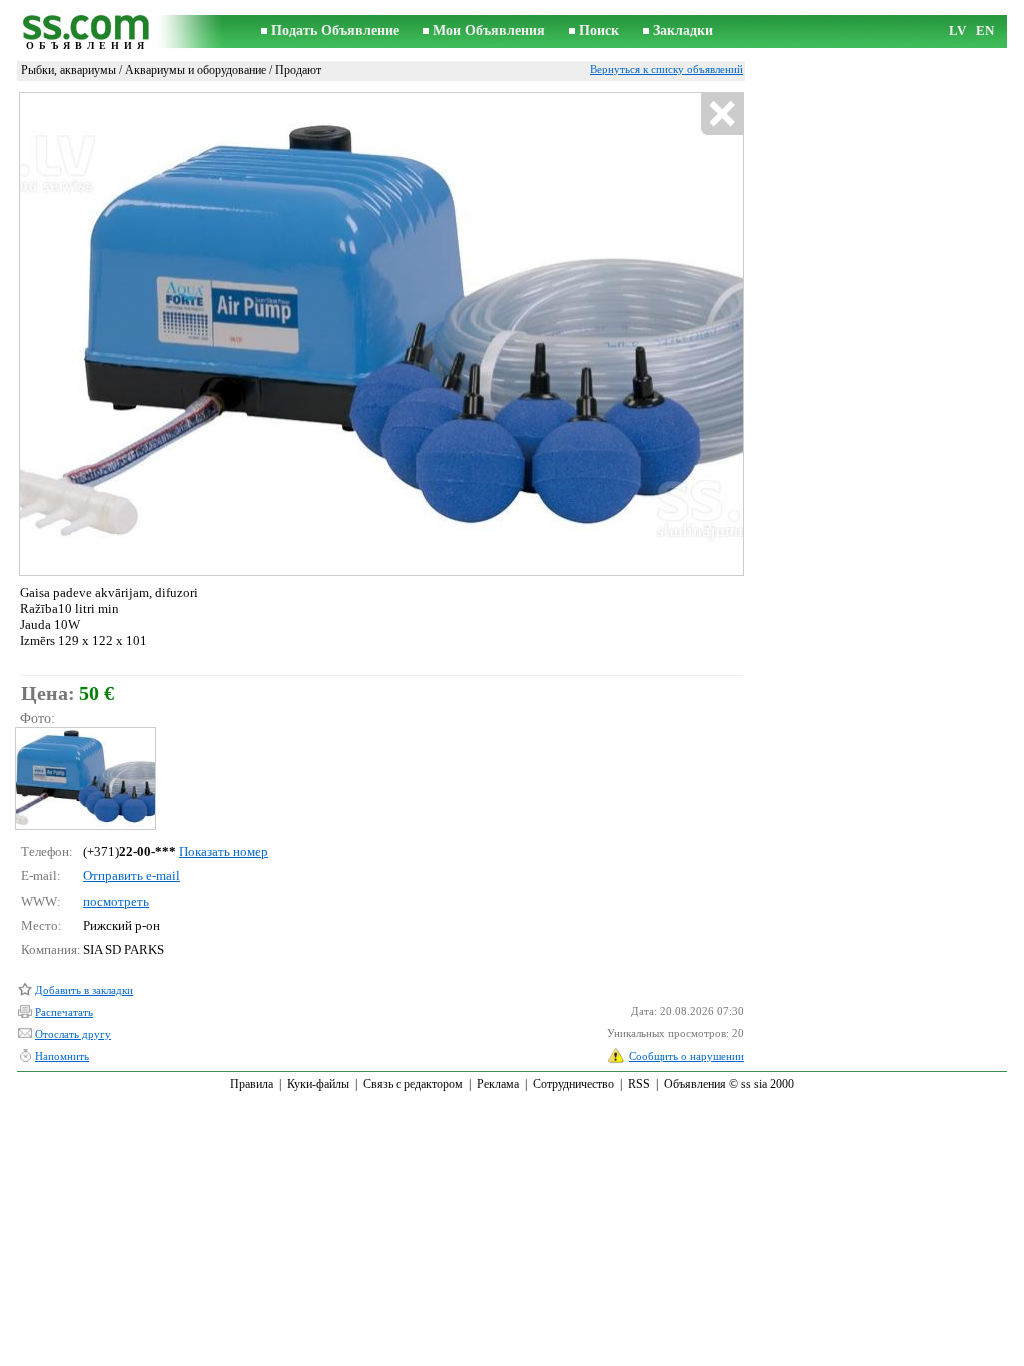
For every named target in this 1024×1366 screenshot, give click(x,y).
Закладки (683, 30)
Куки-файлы (318, 1084)
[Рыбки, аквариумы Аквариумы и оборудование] (84, 778)
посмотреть (116, 901)
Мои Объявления (489, 30)
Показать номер (223, 851)
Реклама (498, 1084)
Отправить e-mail (131, 875)
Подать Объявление (335, 30)
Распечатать (64, 1012)
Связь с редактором (413, 1084)
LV (957, 30)
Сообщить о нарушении (686, 1056)
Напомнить (62, 1056)
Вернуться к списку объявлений (666, 69)
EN (985, 30)
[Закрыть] (721, 114)
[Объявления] (87, 31)
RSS (639, 1084)
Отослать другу (73, 1034)
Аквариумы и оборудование (195, 70)
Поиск (599, 30)
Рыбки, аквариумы (68, 70)
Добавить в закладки (84, 990)
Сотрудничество (573, 1084)
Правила (251, 1084)
